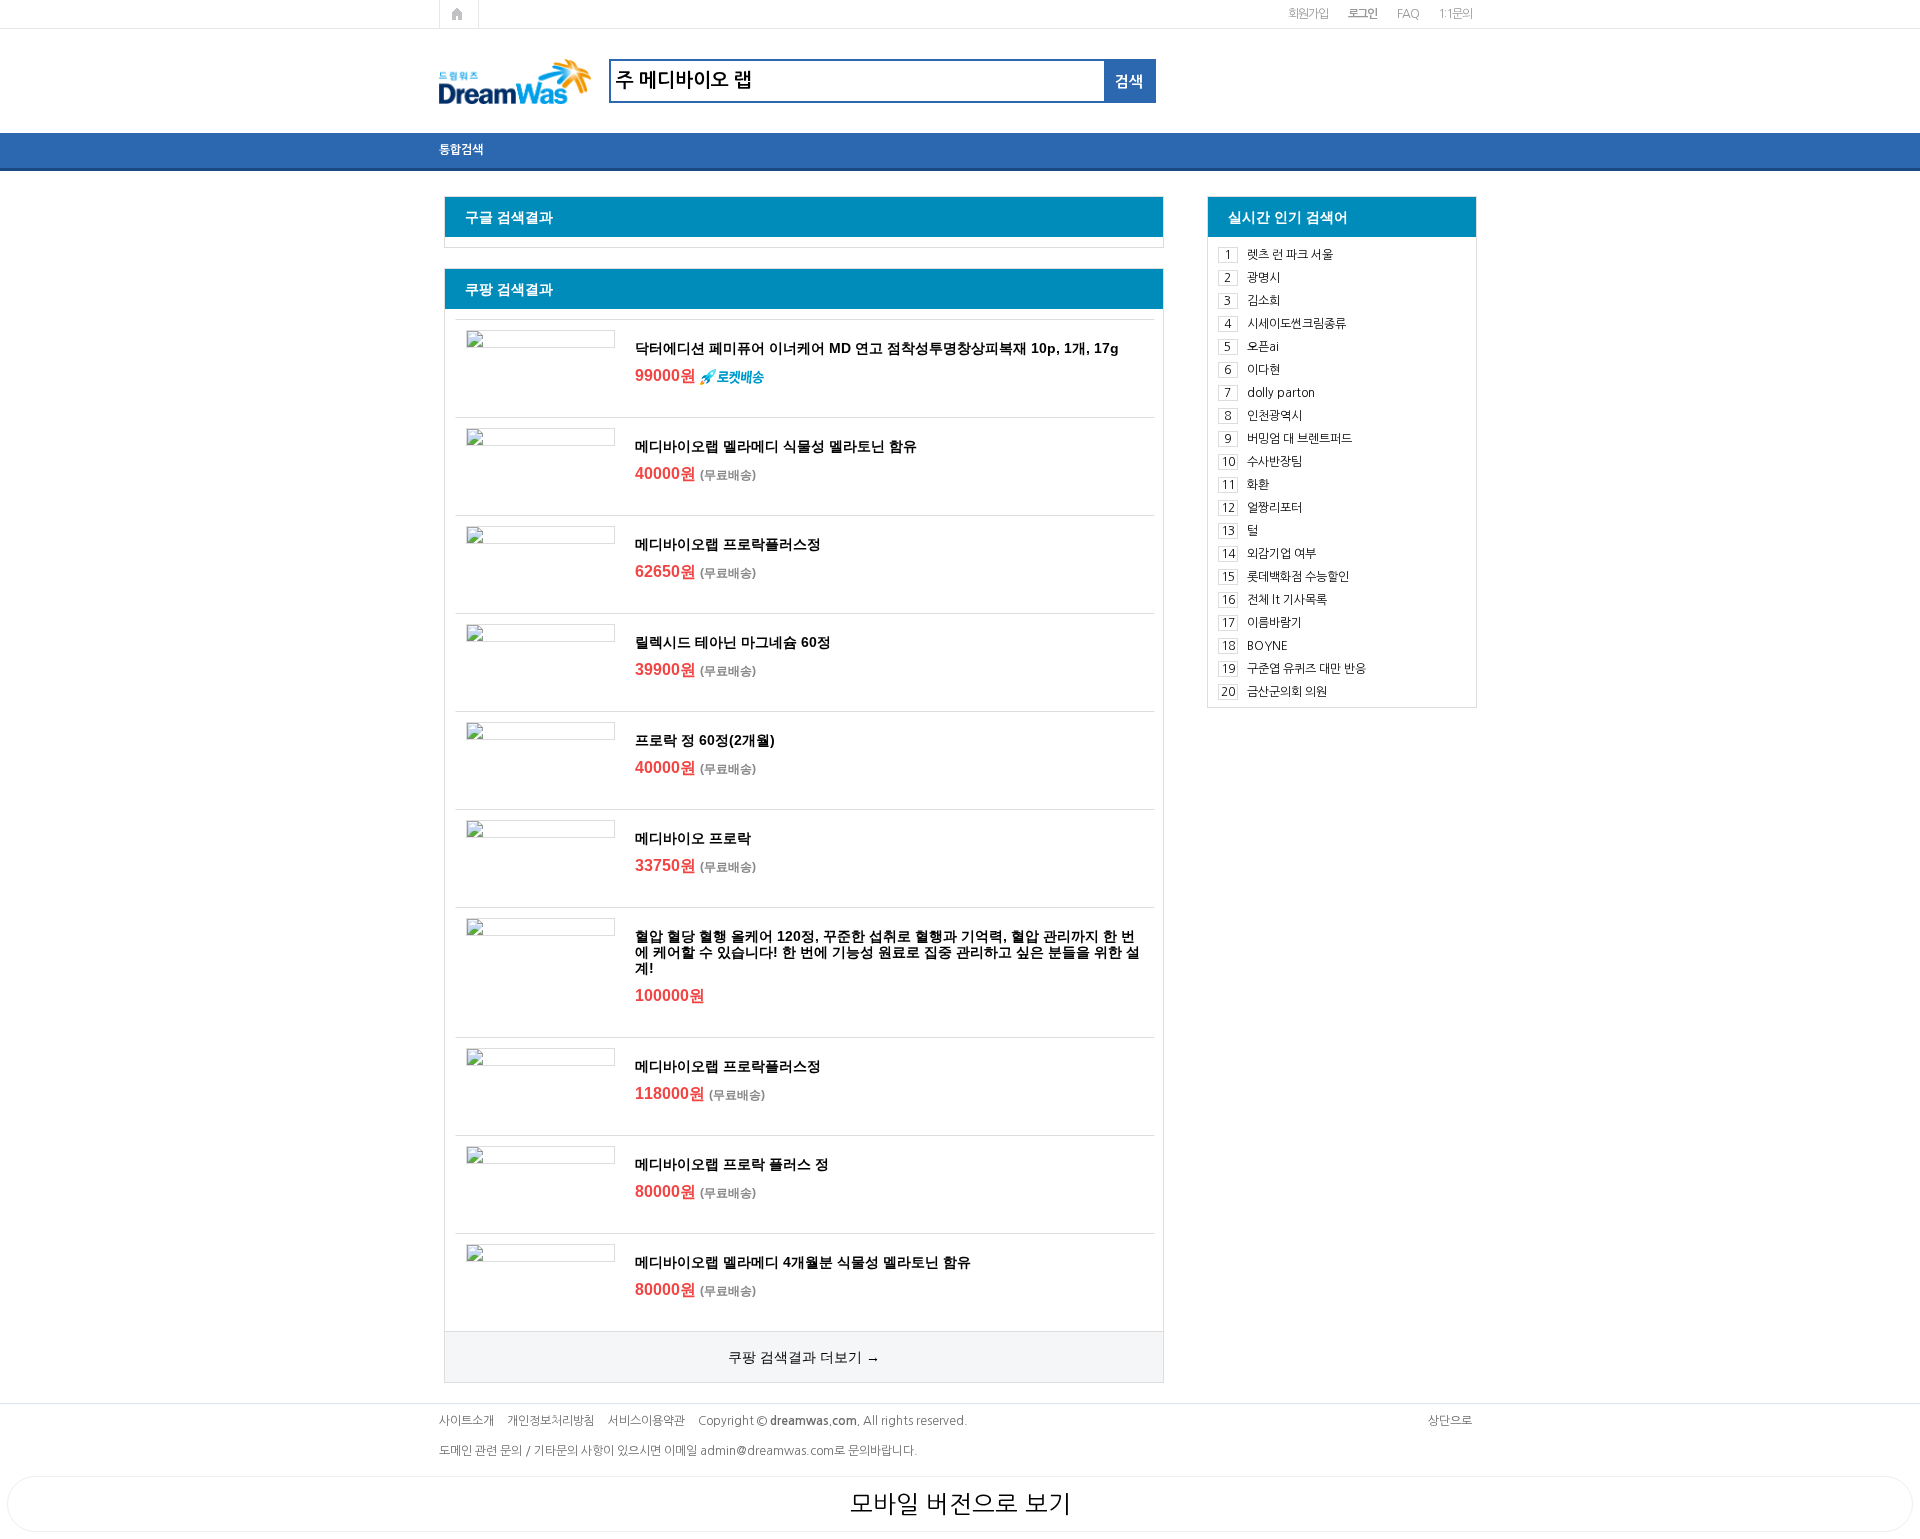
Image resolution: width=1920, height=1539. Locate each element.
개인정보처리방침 (551, 1421)
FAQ (1407, 14)
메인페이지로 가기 (459, 14)
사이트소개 (466, 1421)
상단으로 (1450, 1421)
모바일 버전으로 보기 (960, 1504)
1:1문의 (1454, 14)
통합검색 (461, 150)
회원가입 (1307, 14)
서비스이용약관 (646, 1421)
